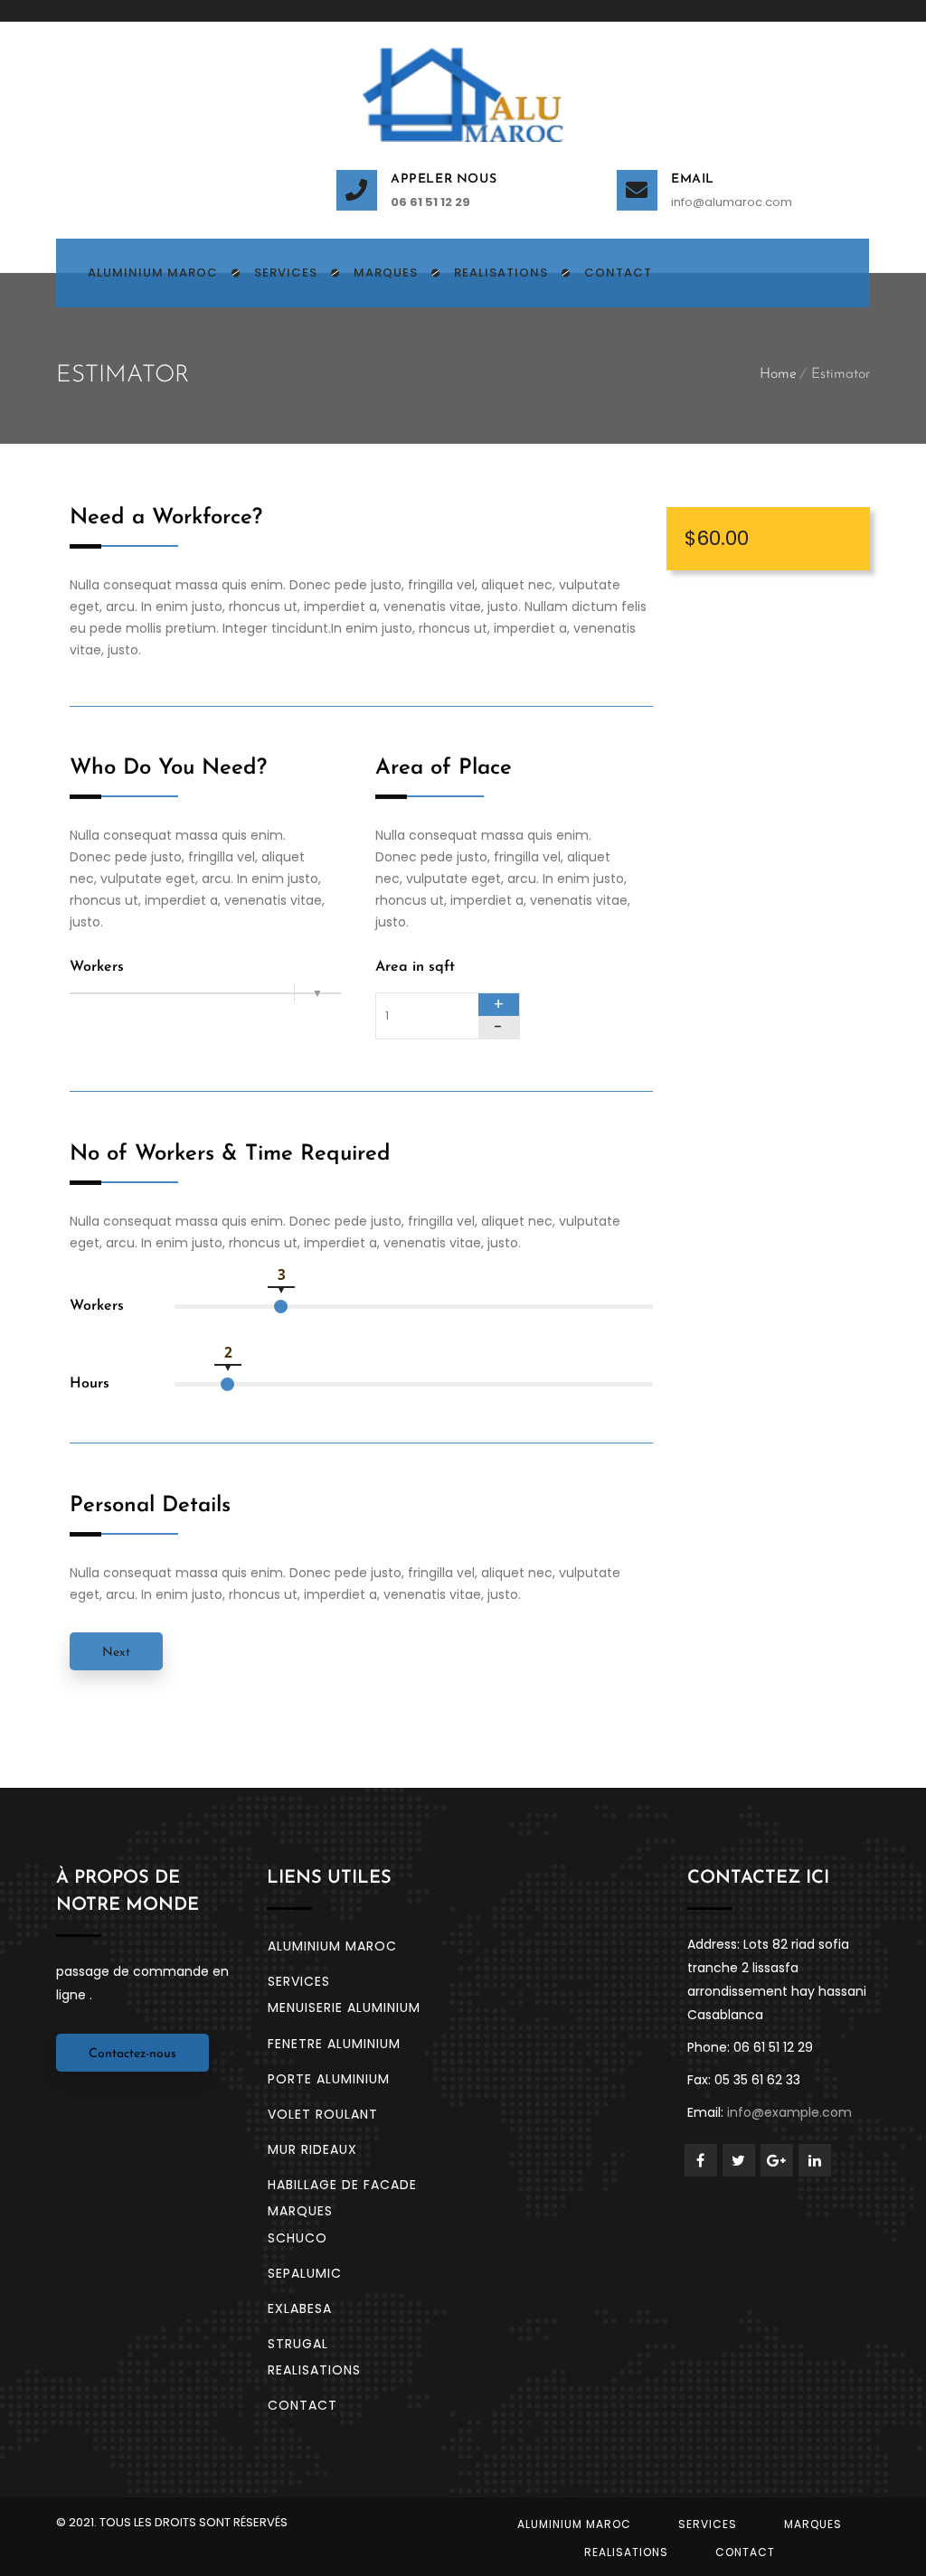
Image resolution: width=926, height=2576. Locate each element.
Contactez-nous (132, 2054)
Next (116, 1653)
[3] (281, 1307)
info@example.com (789, 2112)
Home (778, 374)
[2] (227, 1384)
